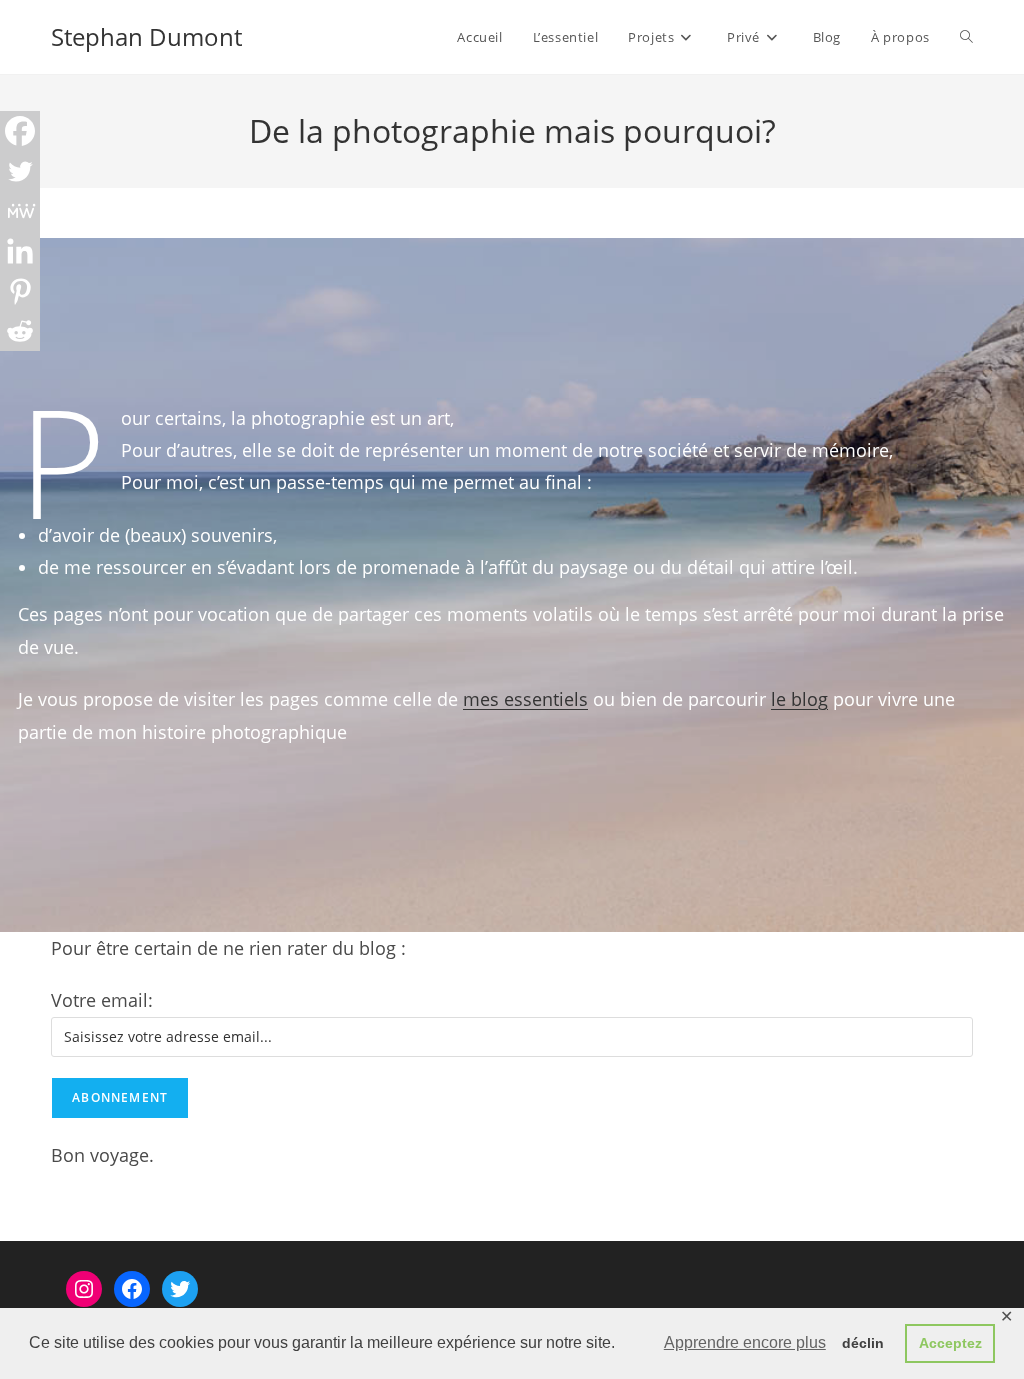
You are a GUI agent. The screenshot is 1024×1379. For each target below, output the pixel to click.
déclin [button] (863, 1343)
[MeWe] (20, 211)
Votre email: (102, 1000)
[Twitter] (20, 171)
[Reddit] (20, 331)
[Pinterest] (20, 291)
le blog (799, 699)
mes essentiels (525, 699)
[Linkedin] (20, 251)
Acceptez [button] (950, 1343)
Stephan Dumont (146, 36)
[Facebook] (20, 131)
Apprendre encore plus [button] (745, 1342)
